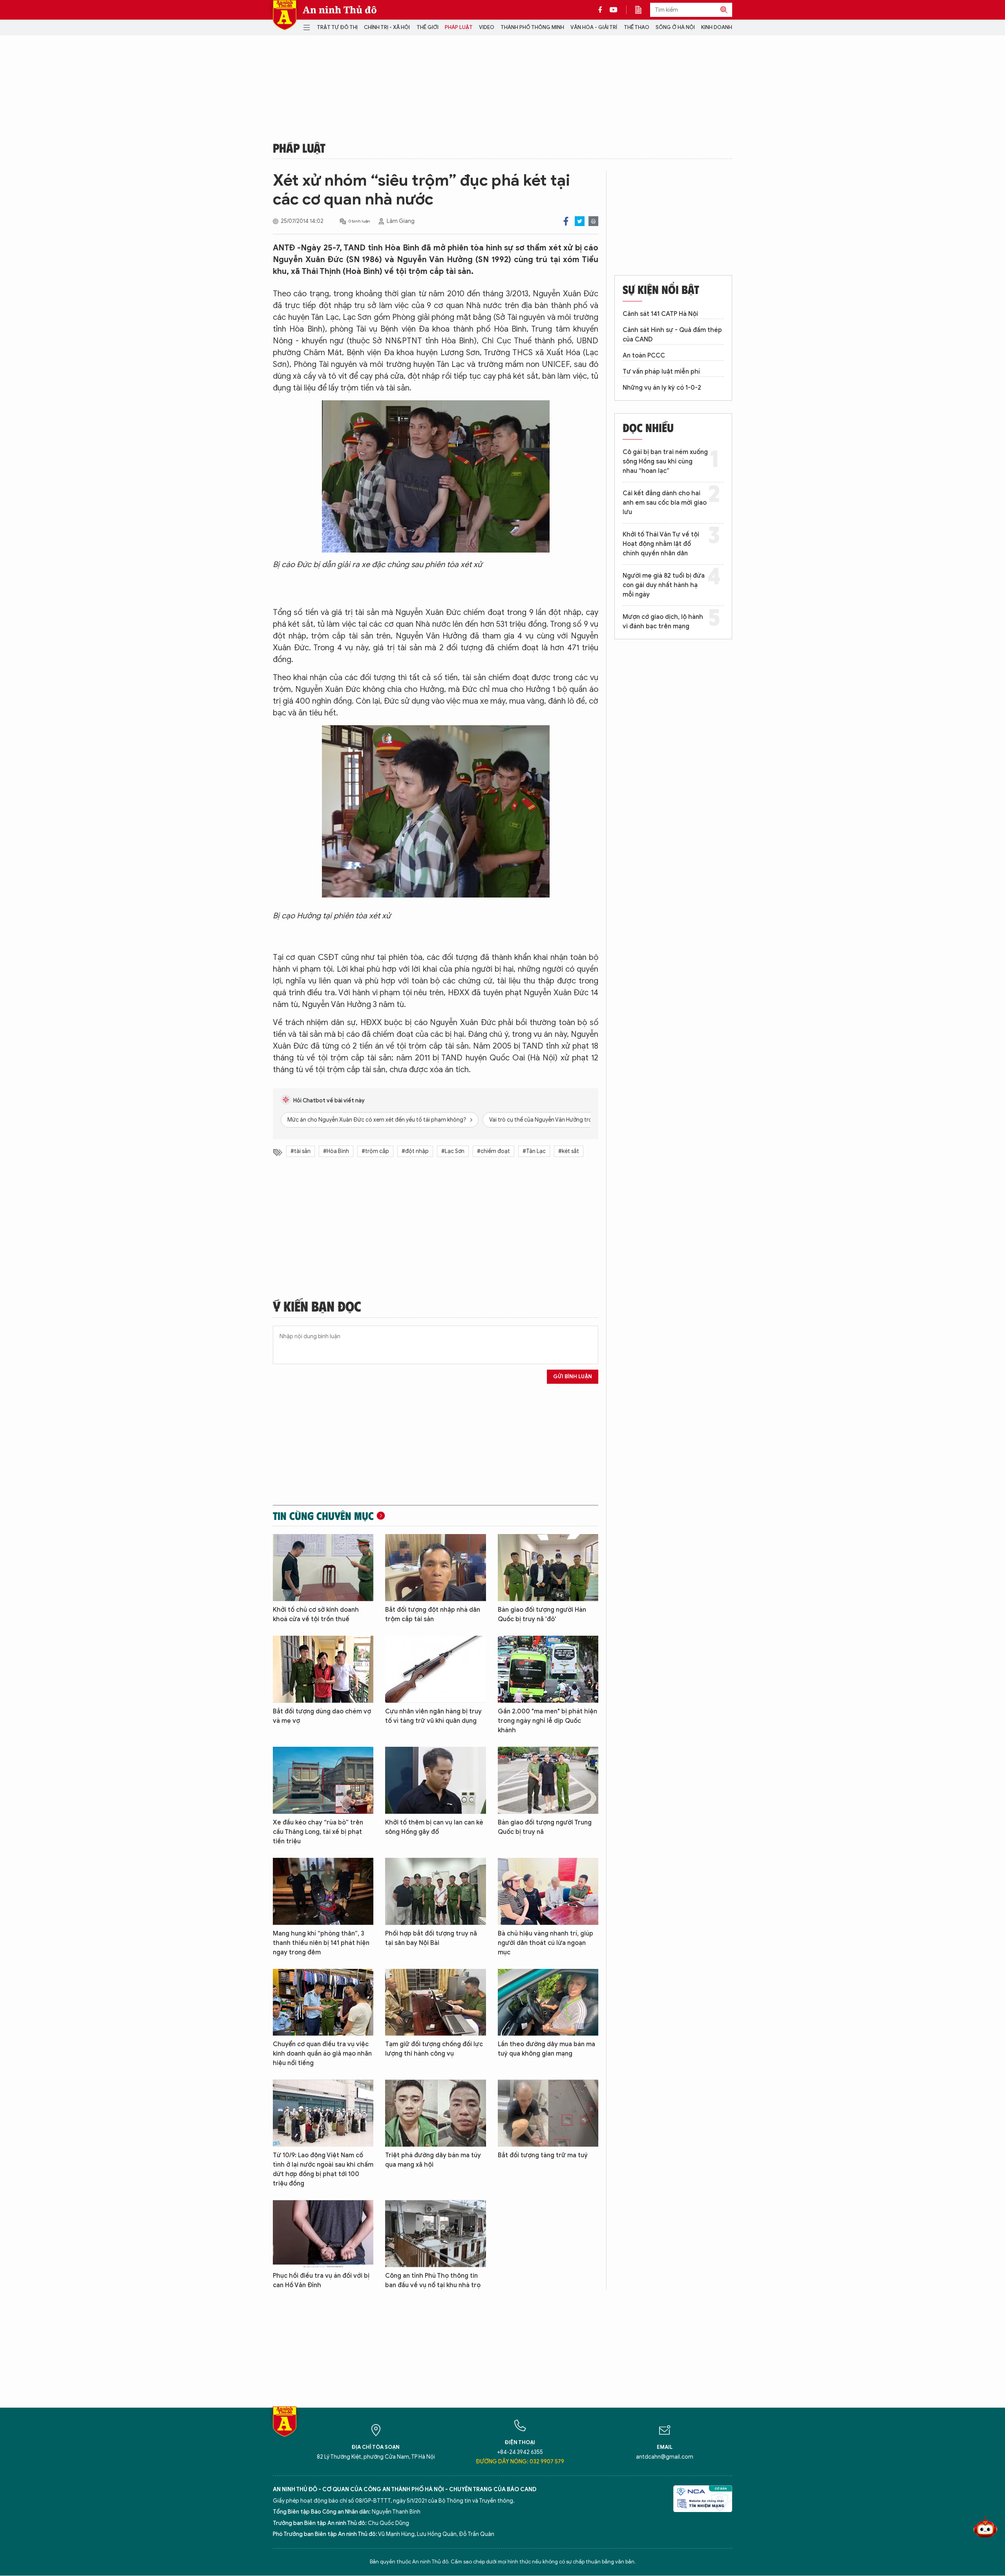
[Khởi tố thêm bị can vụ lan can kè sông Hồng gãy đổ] (435, 1780)
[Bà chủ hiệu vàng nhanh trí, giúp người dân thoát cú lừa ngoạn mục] (548, 1891)
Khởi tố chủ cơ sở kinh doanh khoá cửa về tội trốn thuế (316, 1615)
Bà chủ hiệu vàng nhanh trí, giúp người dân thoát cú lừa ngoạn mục (545, 1943)
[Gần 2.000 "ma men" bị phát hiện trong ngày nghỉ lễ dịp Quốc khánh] (548, 1669)
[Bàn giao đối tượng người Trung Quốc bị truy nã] (548, 1780)
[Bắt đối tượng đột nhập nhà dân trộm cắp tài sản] (435, 1568)
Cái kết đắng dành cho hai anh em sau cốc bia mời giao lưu (665, 503)
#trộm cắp (375, 1151)
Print (593, 221)
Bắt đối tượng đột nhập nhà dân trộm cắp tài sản (433, 1615)
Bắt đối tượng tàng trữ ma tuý (543, 2155)
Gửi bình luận (573, 1376)
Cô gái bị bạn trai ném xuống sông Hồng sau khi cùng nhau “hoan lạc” (665, 462)
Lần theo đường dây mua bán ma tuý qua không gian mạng (546, 2049)
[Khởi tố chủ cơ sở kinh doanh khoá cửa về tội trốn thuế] (323, 1568)
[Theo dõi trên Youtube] (614, 10)
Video (487, 27)
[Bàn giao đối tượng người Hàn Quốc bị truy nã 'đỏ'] (548, 1568)
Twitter (580, 221)
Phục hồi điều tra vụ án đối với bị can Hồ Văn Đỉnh (321, 2280)
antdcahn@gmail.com (665, 2457)
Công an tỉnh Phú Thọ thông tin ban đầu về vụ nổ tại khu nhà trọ (433, 2280)
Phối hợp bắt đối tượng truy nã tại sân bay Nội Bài (431, 1938)
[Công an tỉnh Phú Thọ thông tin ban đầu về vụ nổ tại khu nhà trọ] (435, 2234)
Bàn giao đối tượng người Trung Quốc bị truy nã (545, 1827)
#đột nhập (415, 1151)
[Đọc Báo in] (642, 10)
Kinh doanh (717, 27)
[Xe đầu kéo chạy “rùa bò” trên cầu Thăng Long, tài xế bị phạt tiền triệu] (323, 1780)
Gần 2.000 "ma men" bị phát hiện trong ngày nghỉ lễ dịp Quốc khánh (547, 1721)
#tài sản (301, 1151)
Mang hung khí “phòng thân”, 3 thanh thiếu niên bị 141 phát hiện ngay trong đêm (321, 1943)
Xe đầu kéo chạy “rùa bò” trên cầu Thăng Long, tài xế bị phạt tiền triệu (318, 1832)
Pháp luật (459, 27)
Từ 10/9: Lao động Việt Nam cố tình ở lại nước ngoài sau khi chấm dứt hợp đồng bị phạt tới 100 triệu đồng (323, 2169)
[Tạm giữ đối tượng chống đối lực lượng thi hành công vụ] (435, 2002)
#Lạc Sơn (453, 1151)
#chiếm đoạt (493, 1151)
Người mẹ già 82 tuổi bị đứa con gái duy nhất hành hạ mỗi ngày (664, 585)
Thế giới (428, 27)
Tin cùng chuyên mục (323, 1516)
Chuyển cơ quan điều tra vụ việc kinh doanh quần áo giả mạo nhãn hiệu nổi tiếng (322, 2054)
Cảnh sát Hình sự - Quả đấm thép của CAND (672, 335)
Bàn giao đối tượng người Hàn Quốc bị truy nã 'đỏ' (542, 1615)
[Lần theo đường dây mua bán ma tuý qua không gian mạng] (548, 2002)
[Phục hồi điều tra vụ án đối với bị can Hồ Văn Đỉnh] (323, 2234)
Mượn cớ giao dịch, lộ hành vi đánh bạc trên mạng (663, 622)
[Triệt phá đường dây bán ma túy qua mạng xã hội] (435, 2113)
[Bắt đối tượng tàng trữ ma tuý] (548, 2113)
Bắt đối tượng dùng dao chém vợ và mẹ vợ (322, 1716)
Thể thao (637, 27)
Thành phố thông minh (532, 27)
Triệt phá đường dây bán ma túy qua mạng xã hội (433, 2160)
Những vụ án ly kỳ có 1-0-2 (662, 388)
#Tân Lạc (534, 1151)
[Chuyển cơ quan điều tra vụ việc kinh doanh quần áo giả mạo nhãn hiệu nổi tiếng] (323, 2002)
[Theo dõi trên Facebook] (602, 10)
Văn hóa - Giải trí (594, 27)
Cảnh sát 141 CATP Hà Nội (660, 314)
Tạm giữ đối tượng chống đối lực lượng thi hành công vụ (434, 2049)
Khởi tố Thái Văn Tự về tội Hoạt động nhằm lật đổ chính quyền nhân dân (661, 544)
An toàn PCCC (644, 356)
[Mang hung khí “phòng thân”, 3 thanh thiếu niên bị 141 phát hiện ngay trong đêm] (323, 1891)
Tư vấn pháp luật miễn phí (661, 372)
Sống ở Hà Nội (675, 27)
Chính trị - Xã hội (387, 27)
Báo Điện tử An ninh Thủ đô (285, 15)
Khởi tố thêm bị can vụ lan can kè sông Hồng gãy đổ (434, 1827)
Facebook (566, 221)
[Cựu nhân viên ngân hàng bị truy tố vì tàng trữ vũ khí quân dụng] (435, 1669)
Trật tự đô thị (337, 27)
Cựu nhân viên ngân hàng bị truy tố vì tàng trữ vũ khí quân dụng (433, 1716)
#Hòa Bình (336, 1151)
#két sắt (569, 1151)
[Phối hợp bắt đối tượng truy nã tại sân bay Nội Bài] (435, 1891)
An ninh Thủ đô (340, 10)
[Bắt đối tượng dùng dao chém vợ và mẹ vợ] (323, 1669)
